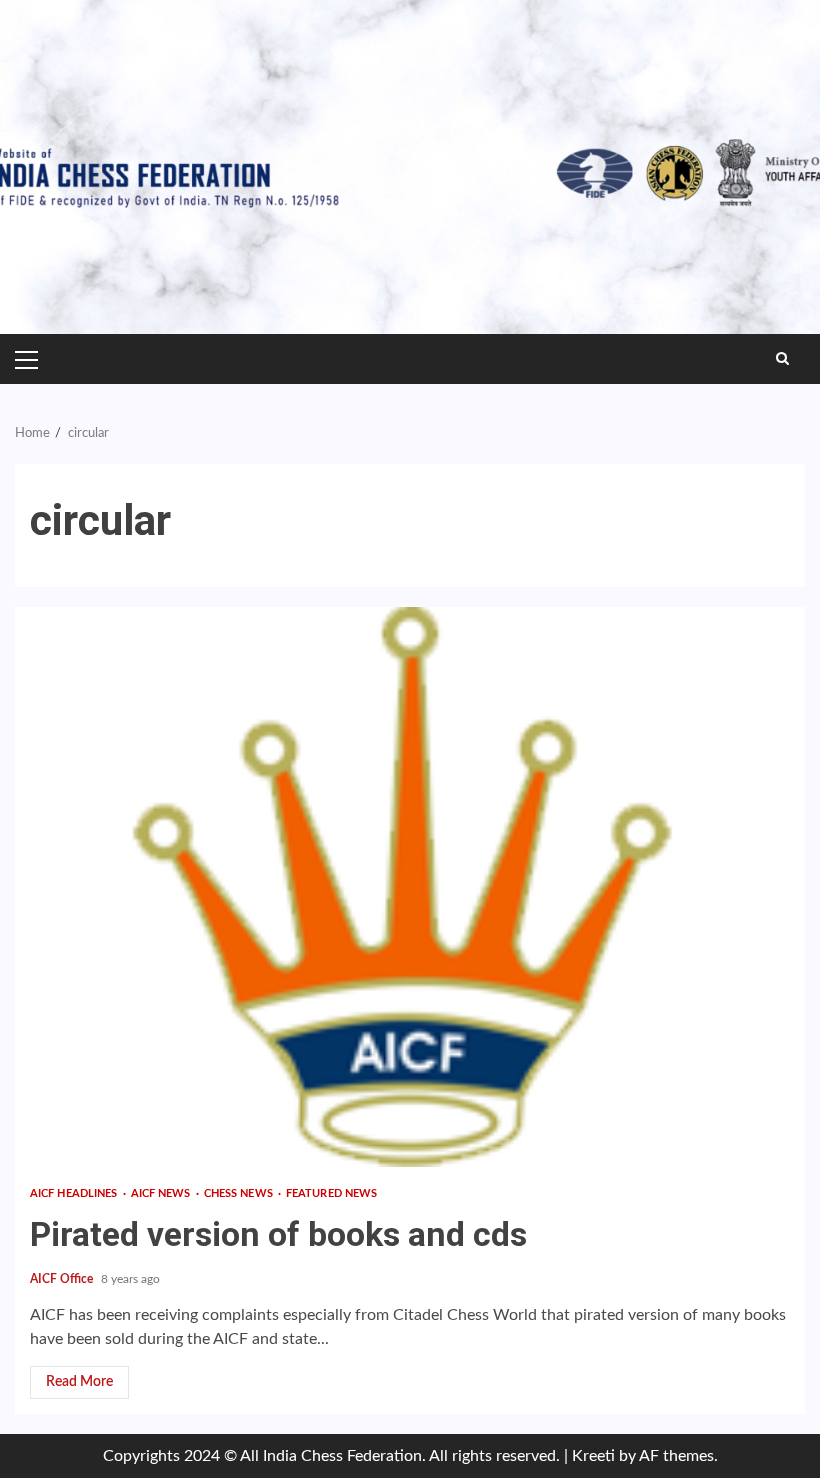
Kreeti (593, 1456)
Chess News (240, 1193)
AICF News (162, 1193)
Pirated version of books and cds (410, 887)
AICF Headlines (75, 1193)
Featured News (331, 1193)
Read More (79, 1382)
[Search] (782, 359)
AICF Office (63, 1279)
